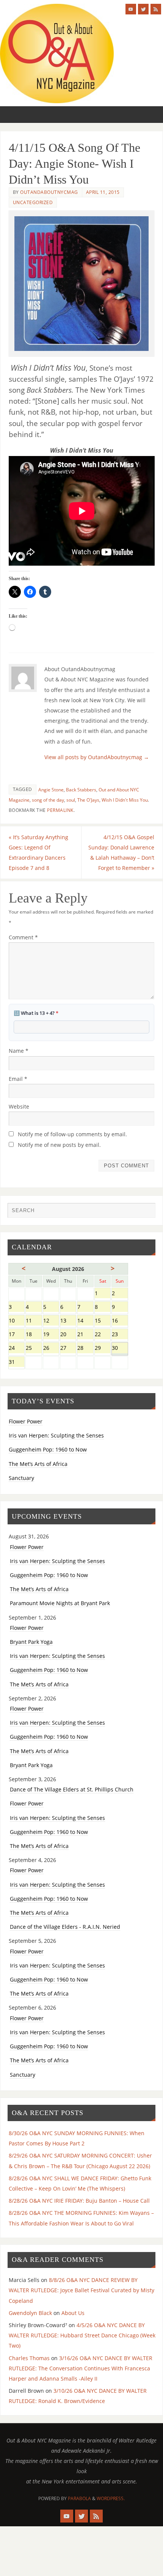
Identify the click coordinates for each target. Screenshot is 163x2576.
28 (85, 1349)
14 (85, 1321)
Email (18, 1079)
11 (34, 1321)
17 (16, 1335)
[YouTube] (131, 9)
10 (16, 1321)
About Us (73, 2313)
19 (51, 1335)
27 (68, 1349)
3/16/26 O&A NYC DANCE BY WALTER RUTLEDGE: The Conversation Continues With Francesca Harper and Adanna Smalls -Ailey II (81, 2368)
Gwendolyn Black (30, 2313)
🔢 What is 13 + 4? (36, 1013)
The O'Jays (88, 800)
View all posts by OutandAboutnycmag (97, 757)
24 (16, 1349)
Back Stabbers (81, 790)
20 (68, 1335)
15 (103, 1321)
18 (34, 1335)
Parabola (79, 2498)
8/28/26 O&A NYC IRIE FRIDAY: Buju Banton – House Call (79, 2201)
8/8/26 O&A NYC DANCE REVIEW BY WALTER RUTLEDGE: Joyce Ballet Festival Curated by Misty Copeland (81, 2290)
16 (120, 1321)
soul (71, 800)
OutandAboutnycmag (49, 192)
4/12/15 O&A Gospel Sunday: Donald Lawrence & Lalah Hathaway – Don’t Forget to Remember (121, 853)
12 (51, 1321)
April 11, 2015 (103, 192)
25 (34, 1349)
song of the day (48, 800)
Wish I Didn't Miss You (125, 800)
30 (120, 1349)
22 (103, 1335)
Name (19, 1051)
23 (120, 1335)
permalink (60, 810)
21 (85, 1335)
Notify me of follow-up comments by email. (72, 1134)
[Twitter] (143, 9)
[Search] (146, 1212)
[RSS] (156, 9)
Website (19, 1106)
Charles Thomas (29, 2358)
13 (68, 1321)
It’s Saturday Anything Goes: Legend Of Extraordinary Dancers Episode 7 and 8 (38, 853)
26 (51, 1349)
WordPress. (111, 2498)
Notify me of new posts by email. (59, 1145)
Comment (23, 937)
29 (103, 1349)
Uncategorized (33, 202)
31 (16, 1363)
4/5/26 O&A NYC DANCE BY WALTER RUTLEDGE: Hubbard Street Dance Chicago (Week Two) (82, 2335)
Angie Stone (51, 790)
